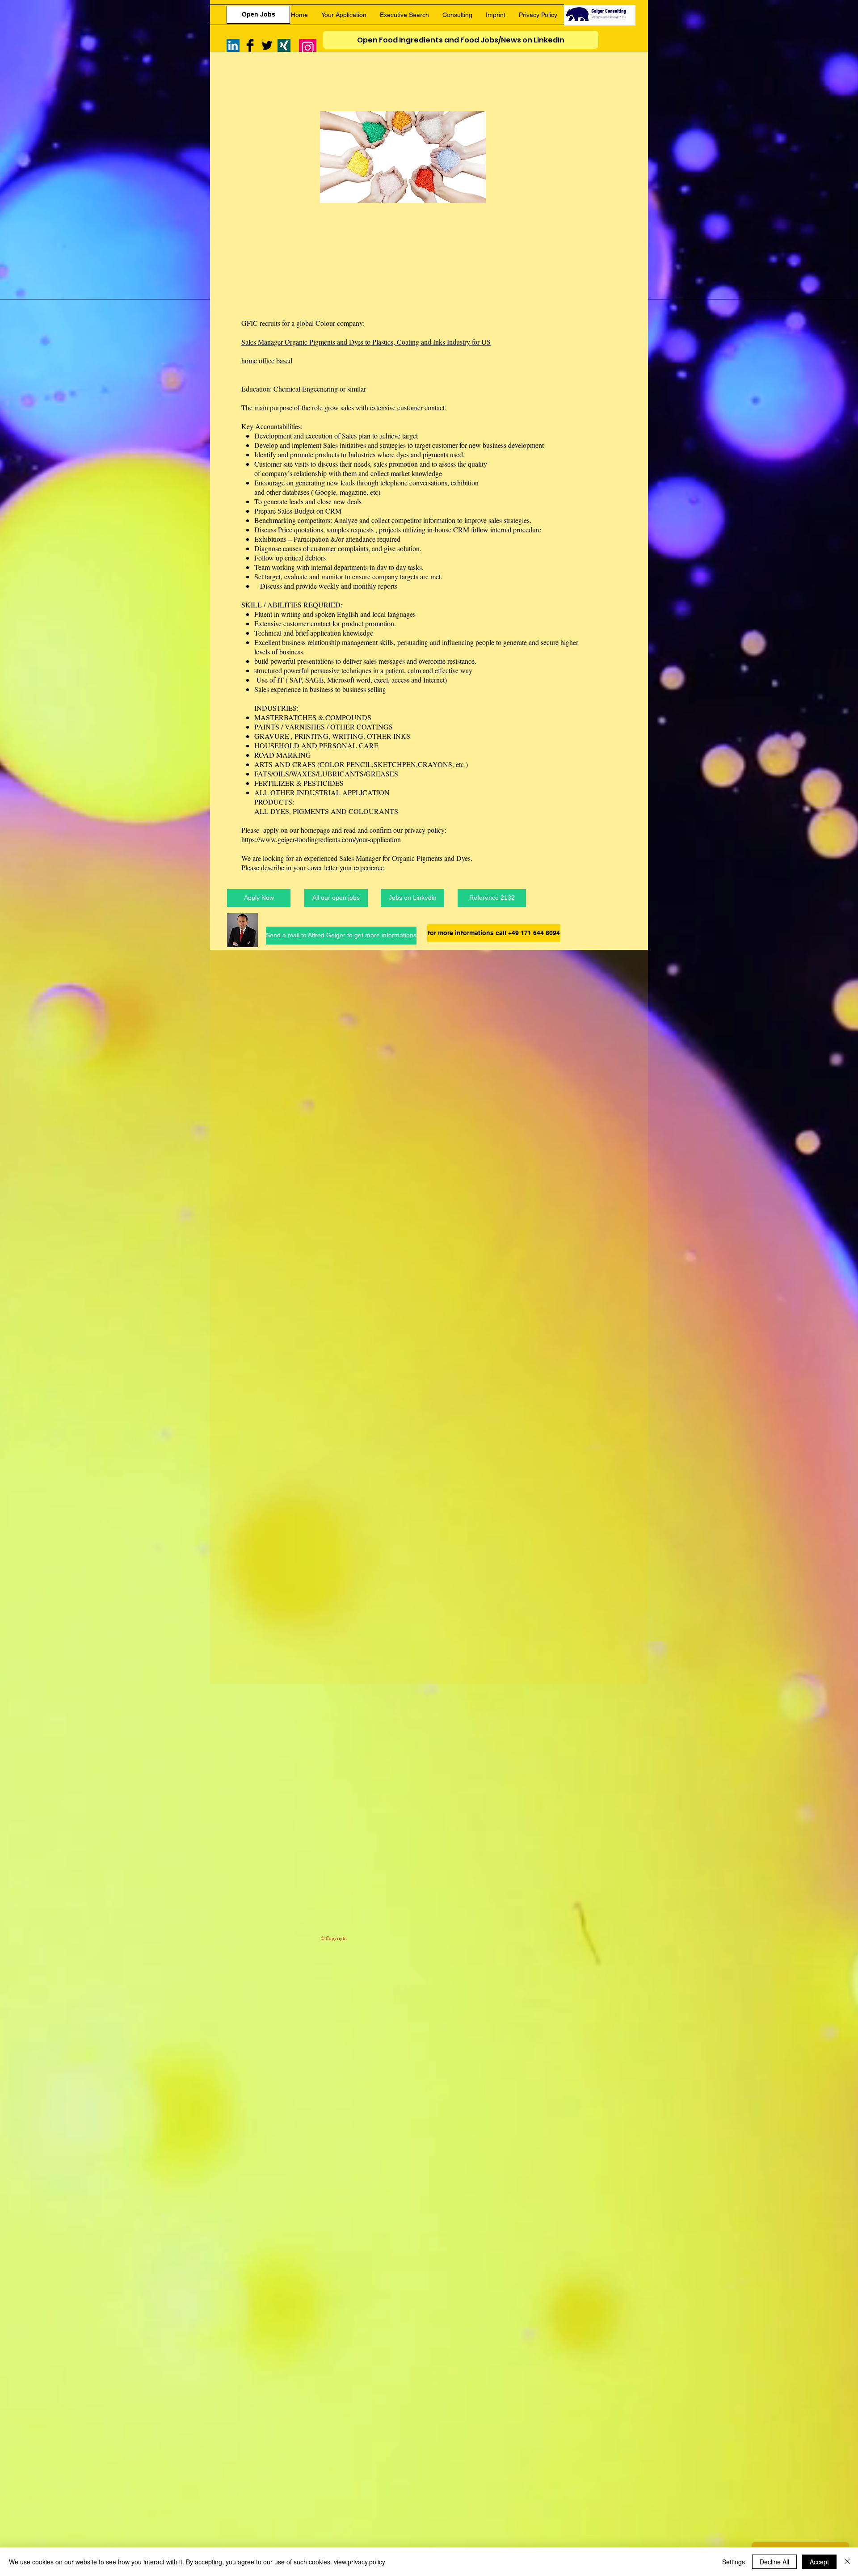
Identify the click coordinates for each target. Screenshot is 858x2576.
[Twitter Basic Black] (267, 45)
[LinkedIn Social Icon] (233, 45)
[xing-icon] (284, 45)
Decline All (774, 2562)
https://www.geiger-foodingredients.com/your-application (321, 839)
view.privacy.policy (360, 2562)
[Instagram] (308, 48)
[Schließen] (847, 2562)
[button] (492, 898)
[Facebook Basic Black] (250, 45)
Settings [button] (734, 2562)
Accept (819, 2562)
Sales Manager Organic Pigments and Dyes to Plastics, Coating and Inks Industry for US (366, 342)
